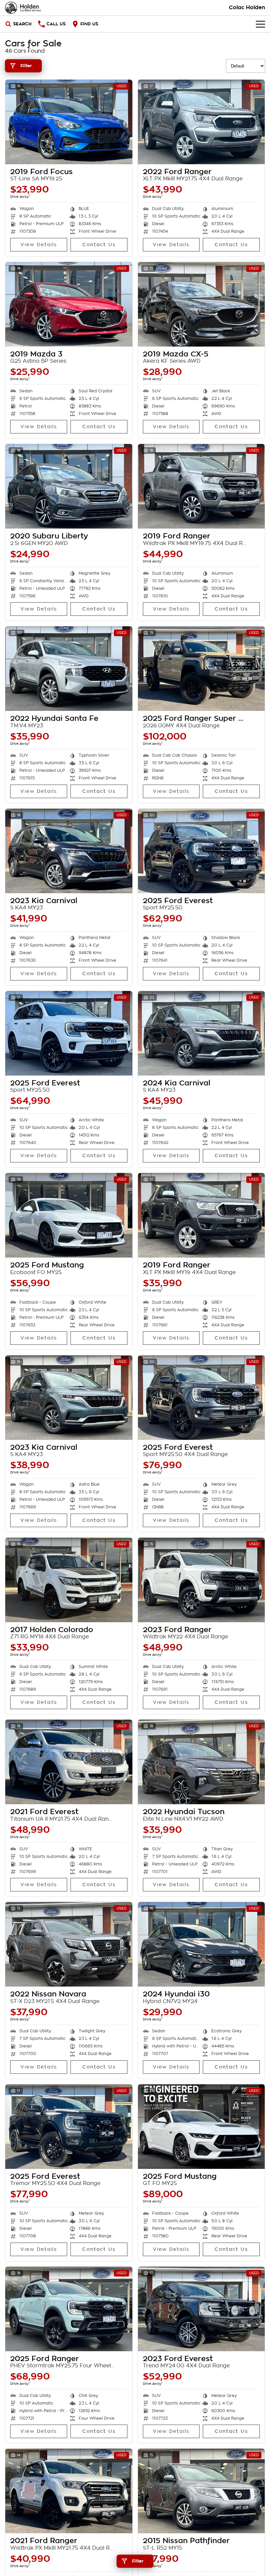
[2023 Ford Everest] (202, 2309)
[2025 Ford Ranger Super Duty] (202, 669)
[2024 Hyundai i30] (202, 1944)
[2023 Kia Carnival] (69, 851)
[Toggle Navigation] (260, 24)
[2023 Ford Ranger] (202, 1580)
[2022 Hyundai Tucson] (202, 1762)
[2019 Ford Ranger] (202, 486)
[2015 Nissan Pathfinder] (202, 2491)
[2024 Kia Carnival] (202, 1033)
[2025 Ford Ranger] (69, 2309)
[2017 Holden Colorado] (69, 1580)
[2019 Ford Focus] (69, 122)
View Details (39, 245)
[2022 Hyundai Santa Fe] (69, 669)
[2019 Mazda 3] (69, 304)
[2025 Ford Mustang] (69, 1215)
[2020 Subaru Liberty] (69, 486)
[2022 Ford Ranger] (202, 122)
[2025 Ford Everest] (202, 851)
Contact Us (99, 245)
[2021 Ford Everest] (69, 1762)
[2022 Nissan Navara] (69, 1944)
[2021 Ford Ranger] (69, 2491)
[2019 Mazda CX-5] (202, 304)
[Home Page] (23, 8)
